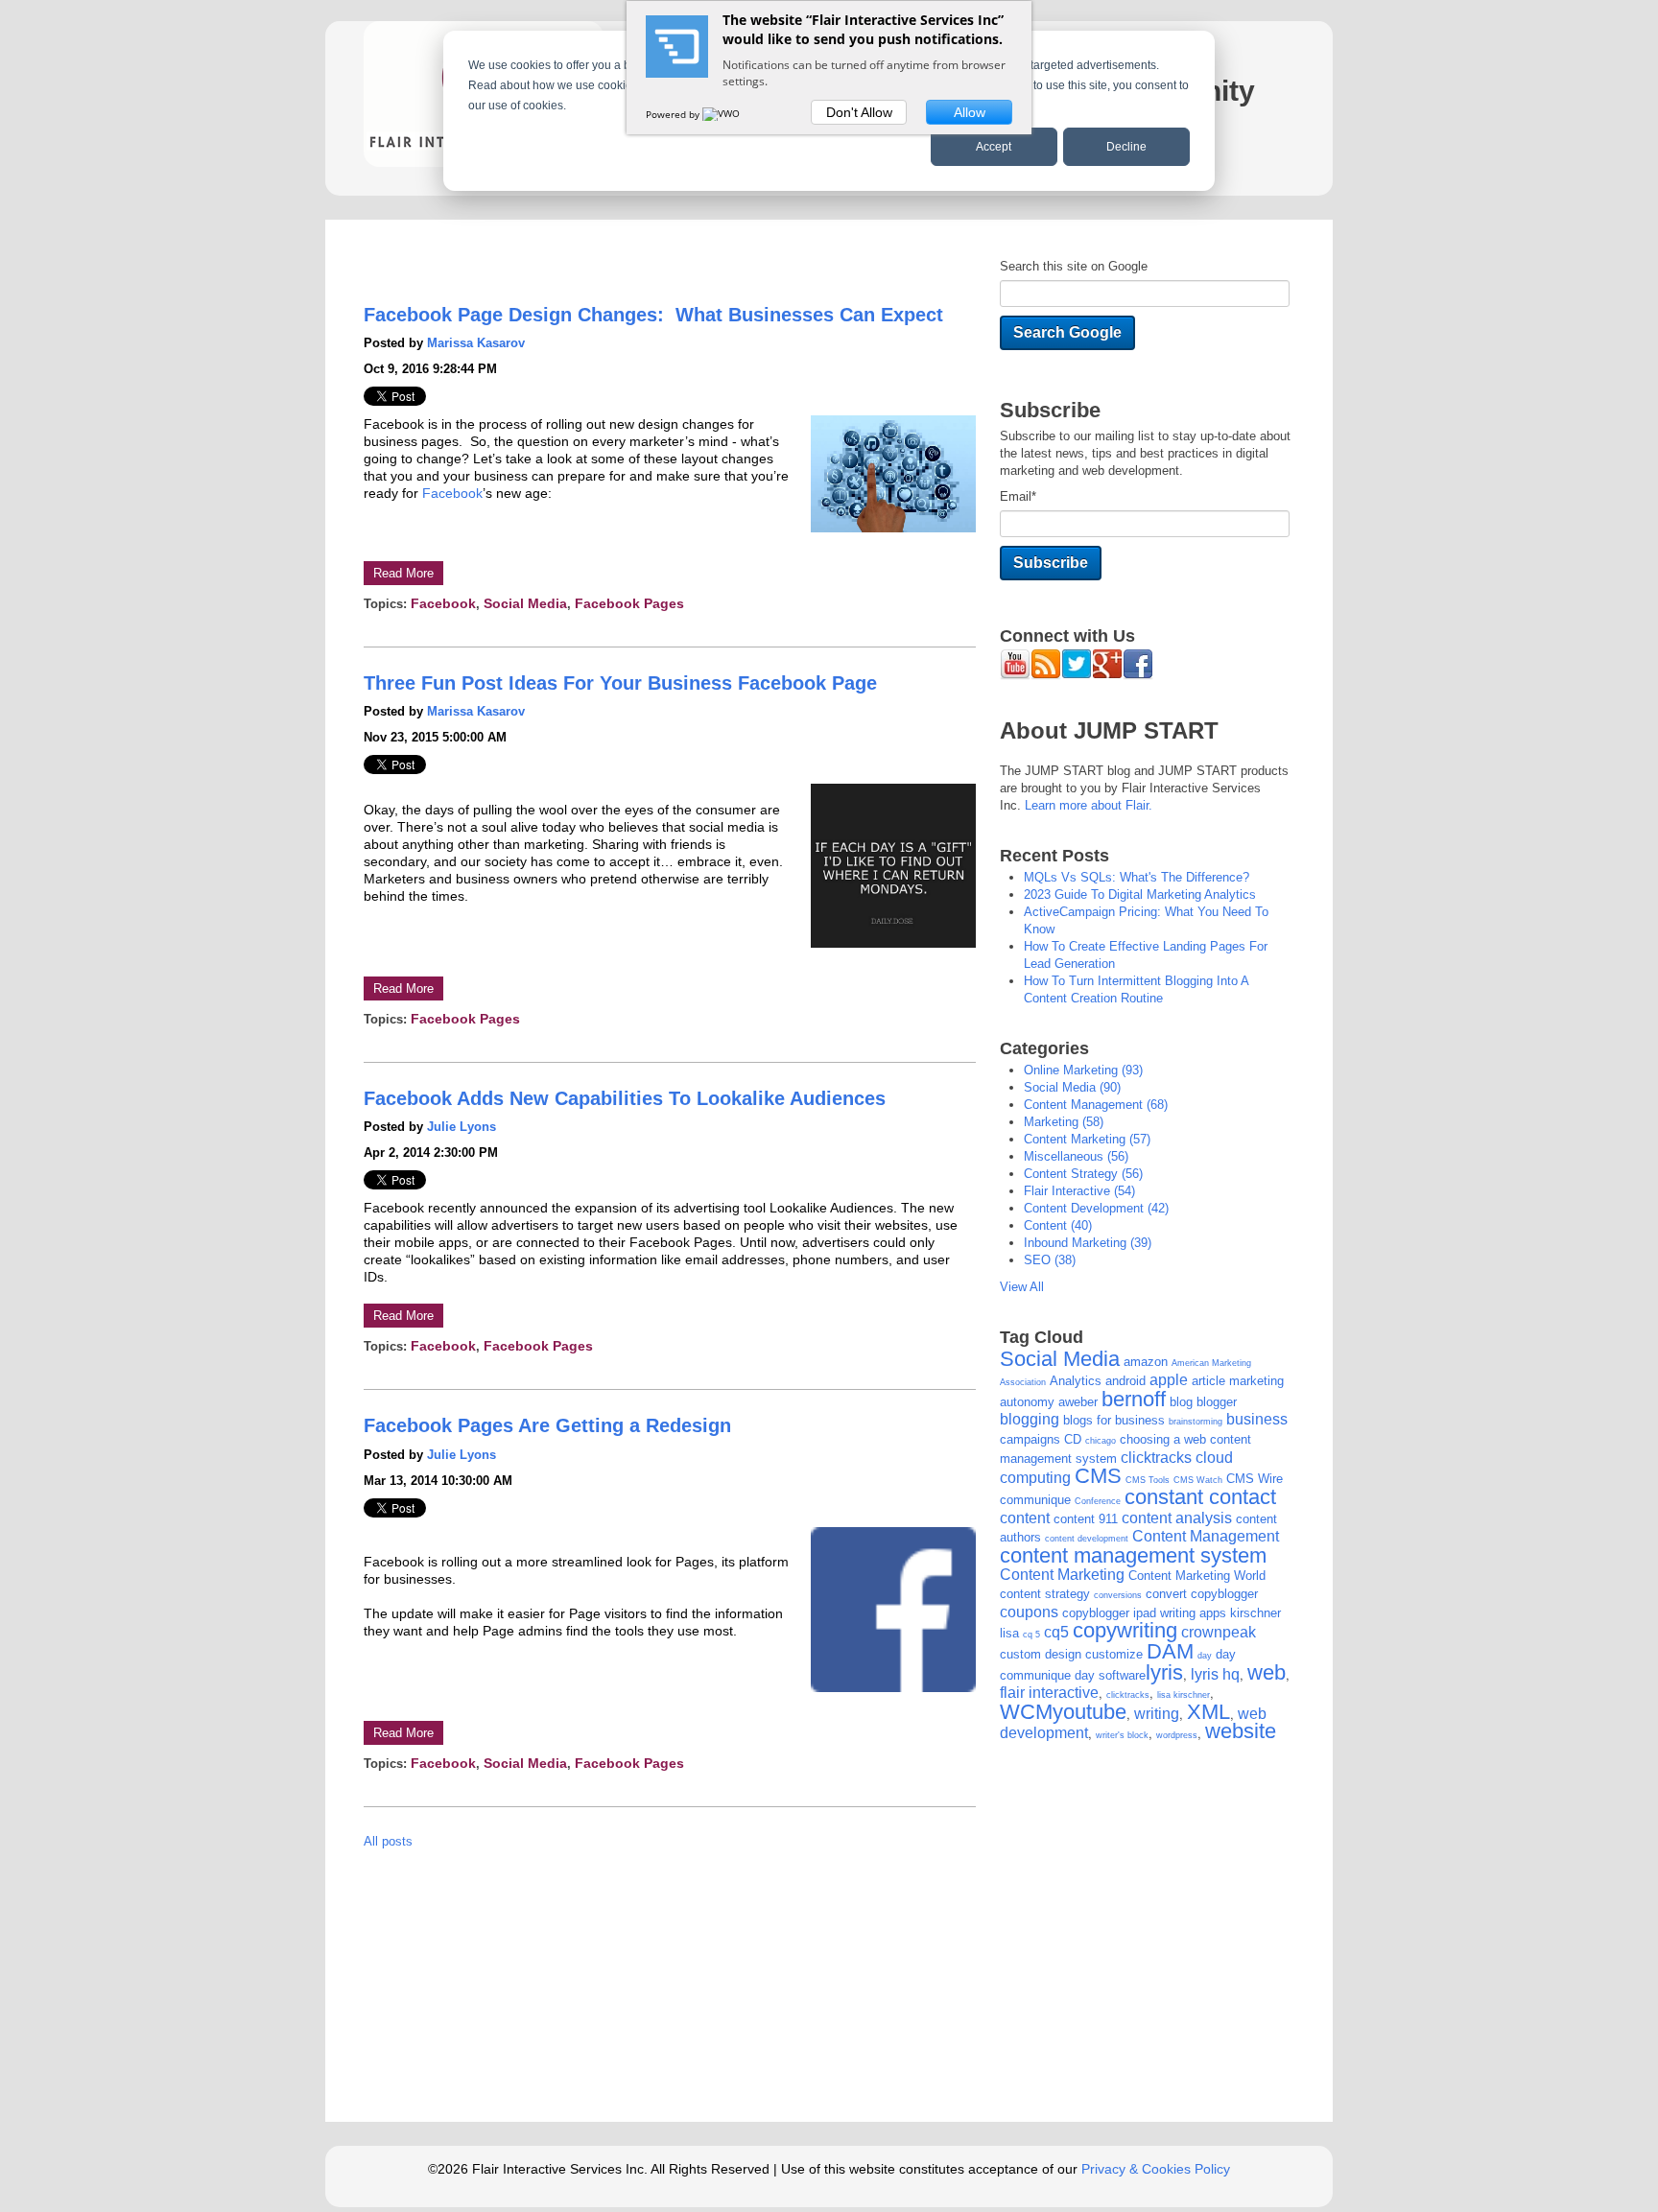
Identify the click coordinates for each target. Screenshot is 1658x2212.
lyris (1164, 1672)
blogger (1217, 1402)
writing (1157, 1714)
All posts (388, 1841)
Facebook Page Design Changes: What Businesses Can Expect (653, 315)
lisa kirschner (1184, 1695)
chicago (1101, 1441)
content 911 (1086, 1519)
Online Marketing (1083, 1070)
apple (1169, 1380)
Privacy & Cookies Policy (1156, 2169)
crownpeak (1219, 1632)
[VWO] (722, 114)
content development (1096, 1208)
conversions (1118, 1595)
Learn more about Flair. (1089, 805)
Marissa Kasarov (476, 343)
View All (1022, 1287)
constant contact (1200, 1497)
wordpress (1177, 1735)
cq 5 (1031, 1635)
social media (525, 603)
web (1267, 1672)
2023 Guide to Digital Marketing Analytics (1140, 894)
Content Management (1096, 1105)
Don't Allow (859, 112)
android (1125, 1381)
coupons (1029, 1612)
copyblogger (1224, 1594)
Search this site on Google (1074, 266)
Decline (1126, 147)
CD (1073, 1439)
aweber (1078, 1402)
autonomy (1027, 1402)
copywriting (1125, 1630)
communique (1035, 1500)
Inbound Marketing (1088, 1243)
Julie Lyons (462, 1127)
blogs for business (1114, 1420)
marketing (1064, 1122)
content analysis (1177, 1518)
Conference (1098, 1501)
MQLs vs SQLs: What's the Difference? (1137, 877)
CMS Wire (1255, 1479)
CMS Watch (1198, 1480)
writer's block (1122, 1735)
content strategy (1083, 1174)
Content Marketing (1087, 1139)
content (1058, 1225)
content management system (1133, 1555)
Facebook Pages (629, 603)
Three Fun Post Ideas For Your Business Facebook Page (620, 683)
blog (1181, 1402)
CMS (1098, 1476)
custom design (1041, 1654)
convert (1166, 1594)
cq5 (1056, 1632)
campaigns (1030, 1439)
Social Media (1060, 1359)
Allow (970, 112)
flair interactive (1079, 1191)
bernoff (1134, 1399)
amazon (1146, 1362)
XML (1208, 1712)
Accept (994, 147)
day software (1110, 1675)
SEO (1050, 1260)
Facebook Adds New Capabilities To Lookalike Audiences (625, 1098)
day (1205, 1656)
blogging (1030, 1419)
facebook (443, 603)
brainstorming (1196, 1422)
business (1257, 1419)
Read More (403, 573)
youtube (1090, 1712)
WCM (1026, 1712)
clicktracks (1156, 1458)
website (1241, 1731)
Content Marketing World (1197, 1576)
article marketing (1238, 1381)
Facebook (452, 493)
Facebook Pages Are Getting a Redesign (547, 1425)
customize (1114, 1654)
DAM (1170, 1651)
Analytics (1076, 1381)
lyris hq (1215, 1674)
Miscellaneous (1076, 1156)
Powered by (674, 114)
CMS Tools (1148, 1480)
